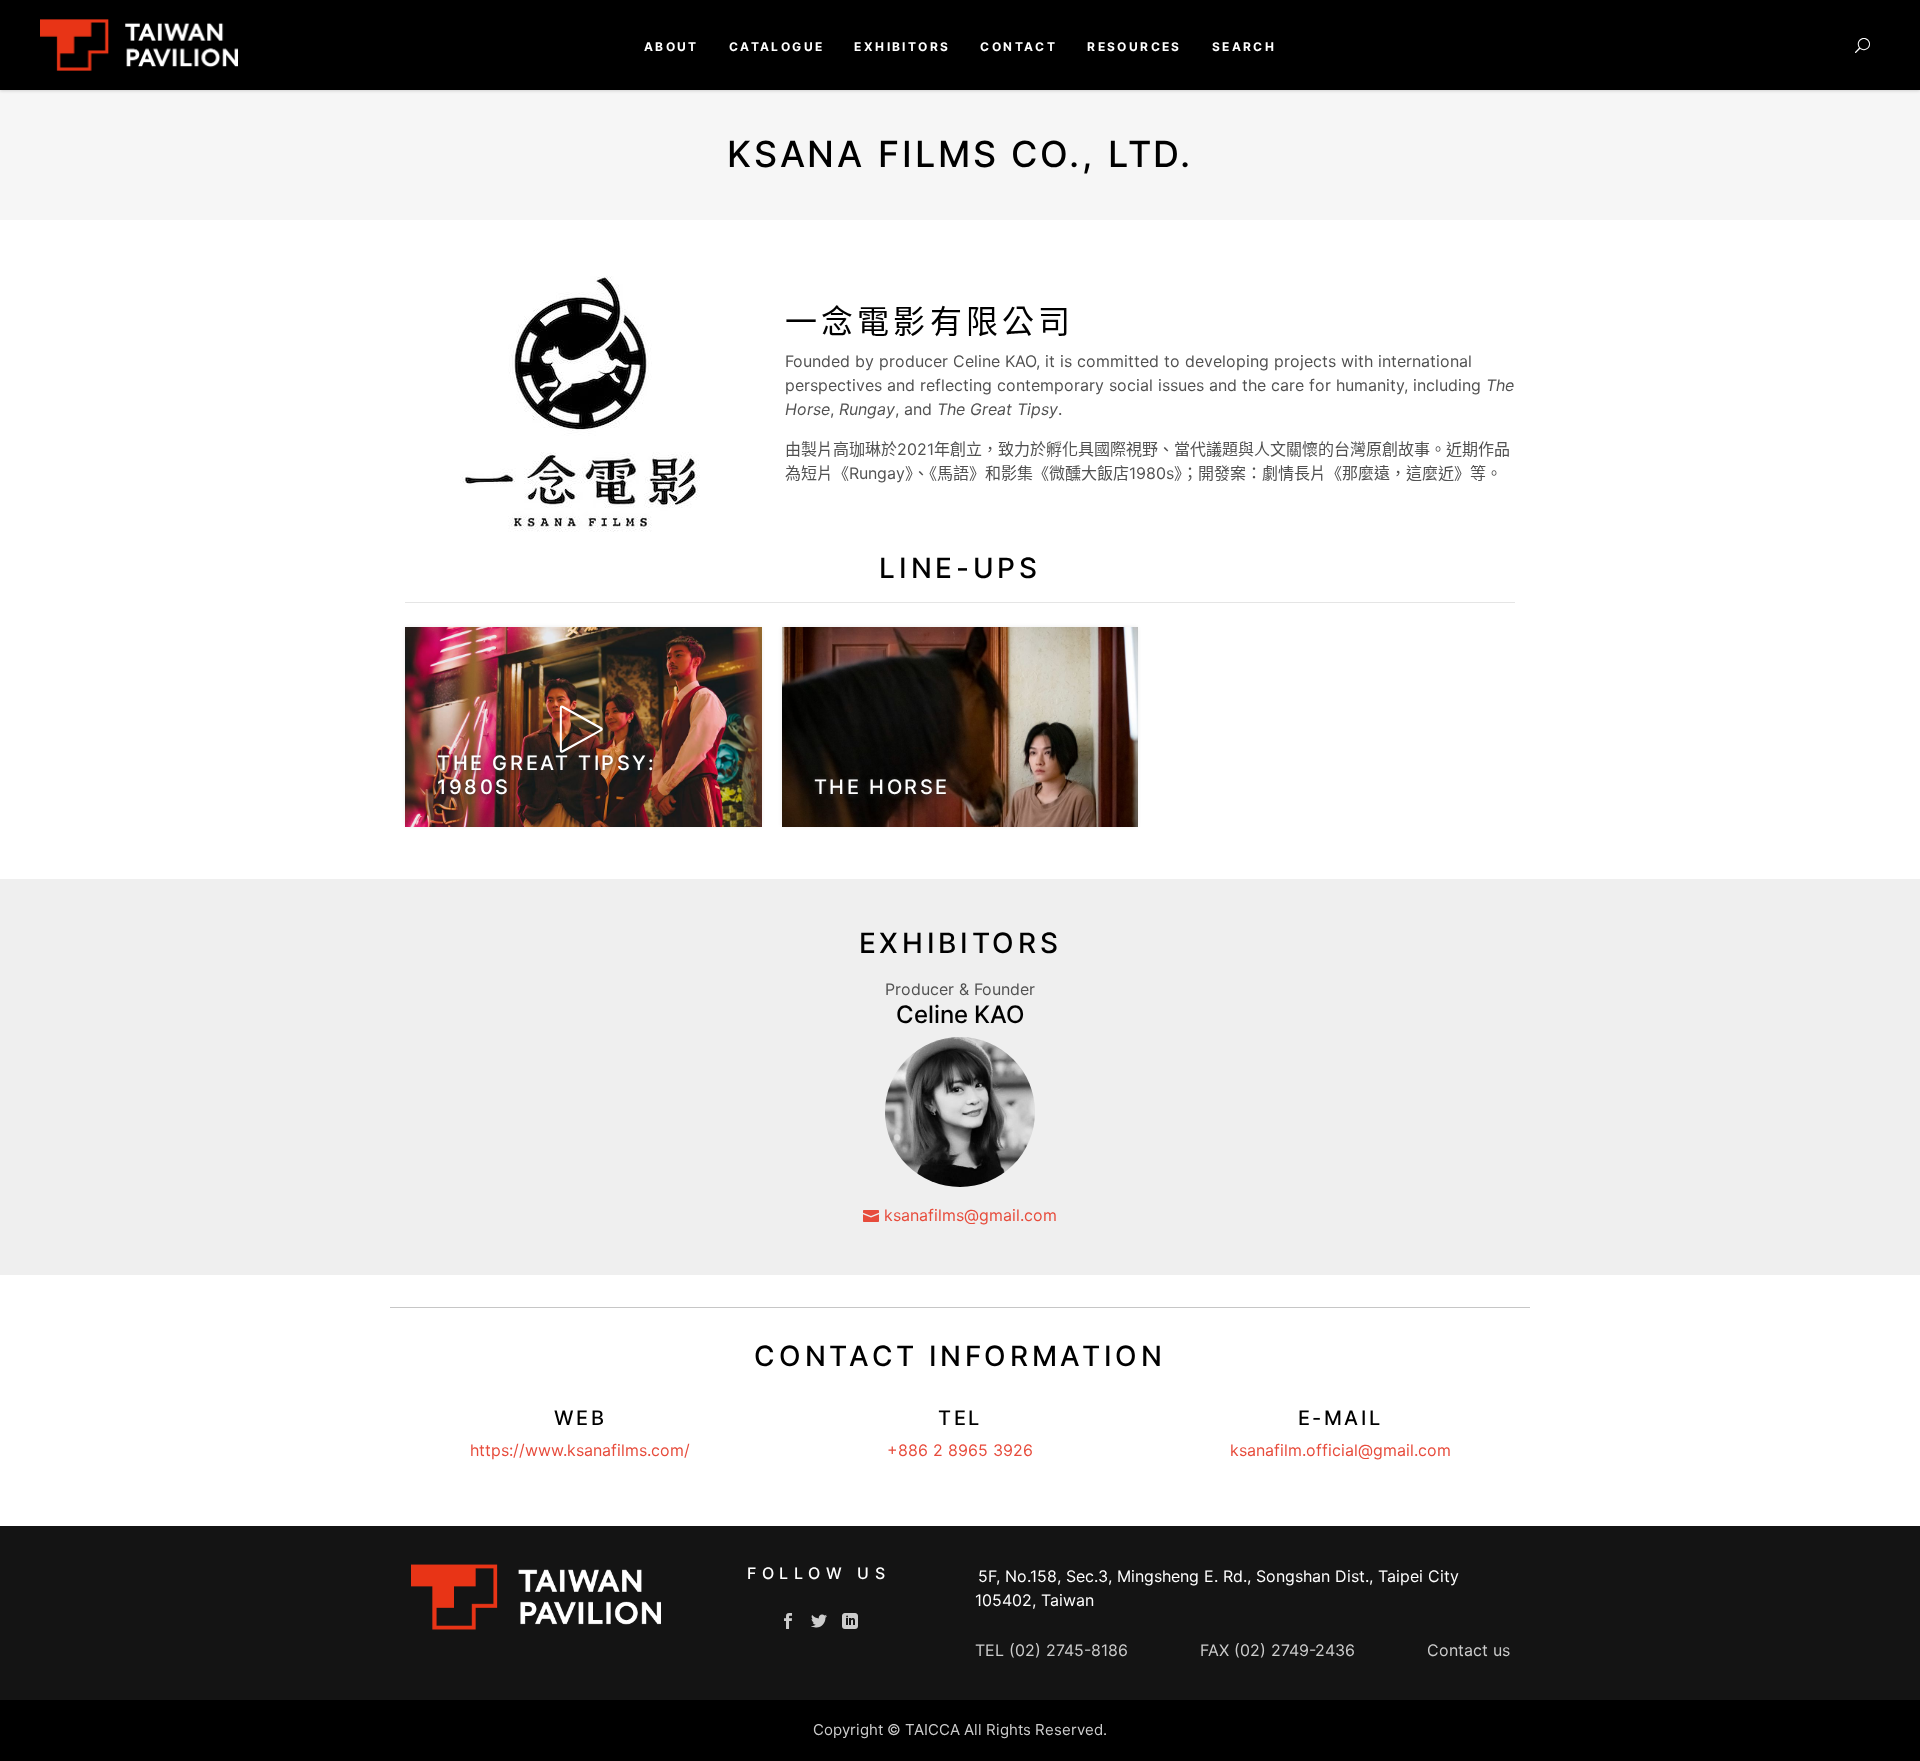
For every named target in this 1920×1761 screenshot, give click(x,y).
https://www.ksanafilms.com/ (580, 1450)
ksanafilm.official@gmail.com (1340, 1450)
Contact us (1468, 1650)
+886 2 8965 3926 (960, 1450)
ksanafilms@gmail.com (968, 1215)
